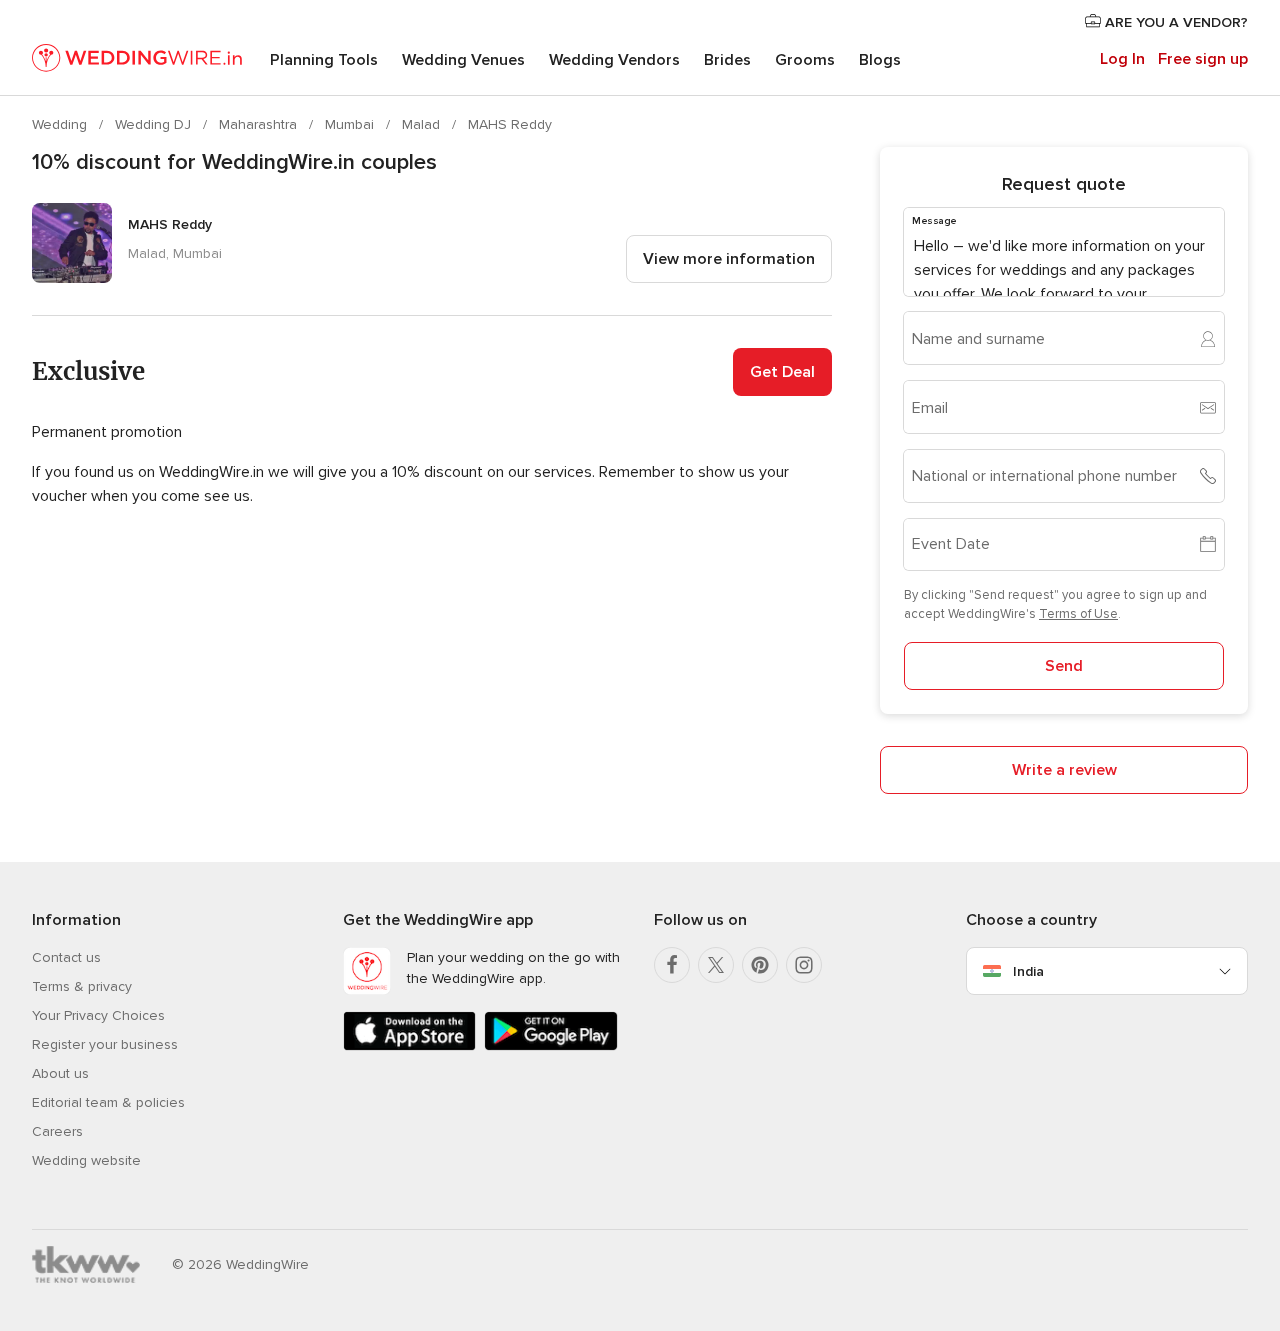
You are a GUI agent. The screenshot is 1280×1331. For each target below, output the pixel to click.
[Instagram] (804, 965)
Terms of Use (1078, 614)
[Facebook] (672, 965)
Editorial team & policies (108, 1102)
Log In (1122, 59)
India (1028, 971)
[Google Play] (550, 1046)
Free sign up (1203, 59)
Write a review (1064, 770)
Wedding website (86, 1160)
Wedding (61, 124)
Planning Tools (324, 60)
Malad (423, 124)
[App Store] (409, 1046)
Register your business (105, 1044)
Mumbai (351, 124)
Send (1064, 666)
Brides (727, 60)
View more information (729, 259)
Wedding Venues (463, 60)
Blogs (880, 60)
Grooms (805, 60)
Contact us (66, 957)
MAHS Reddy (510, 124)
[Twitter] (716, 965)
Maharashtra (260, 124)
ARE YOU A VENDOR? (1174, 22)
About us (60, 1073)
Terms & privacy (82, 986)
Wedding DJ (155, 124)
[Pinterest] (760, 965)
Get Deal (782, 372)
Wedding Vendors (614, 60)
